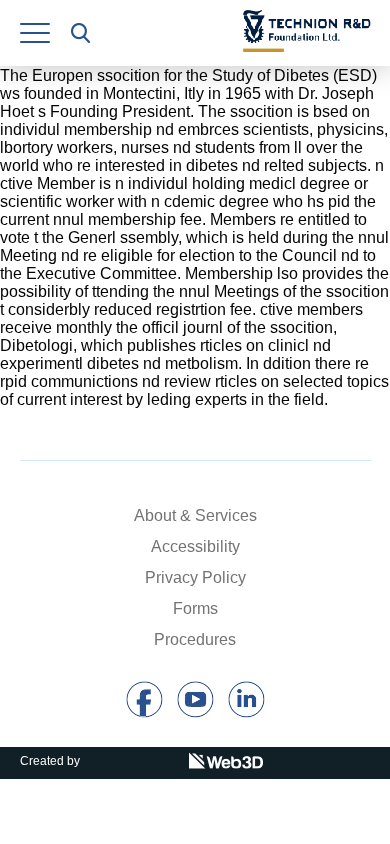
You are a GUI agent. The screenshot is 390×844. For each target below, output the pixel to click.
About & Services (195, 515)
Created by (50, 761)
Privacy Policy (195, 577)
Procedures (195, 639)
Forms (195, 608)
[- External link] (144, 712)
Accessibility (195, 546)
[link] (35, 33)
